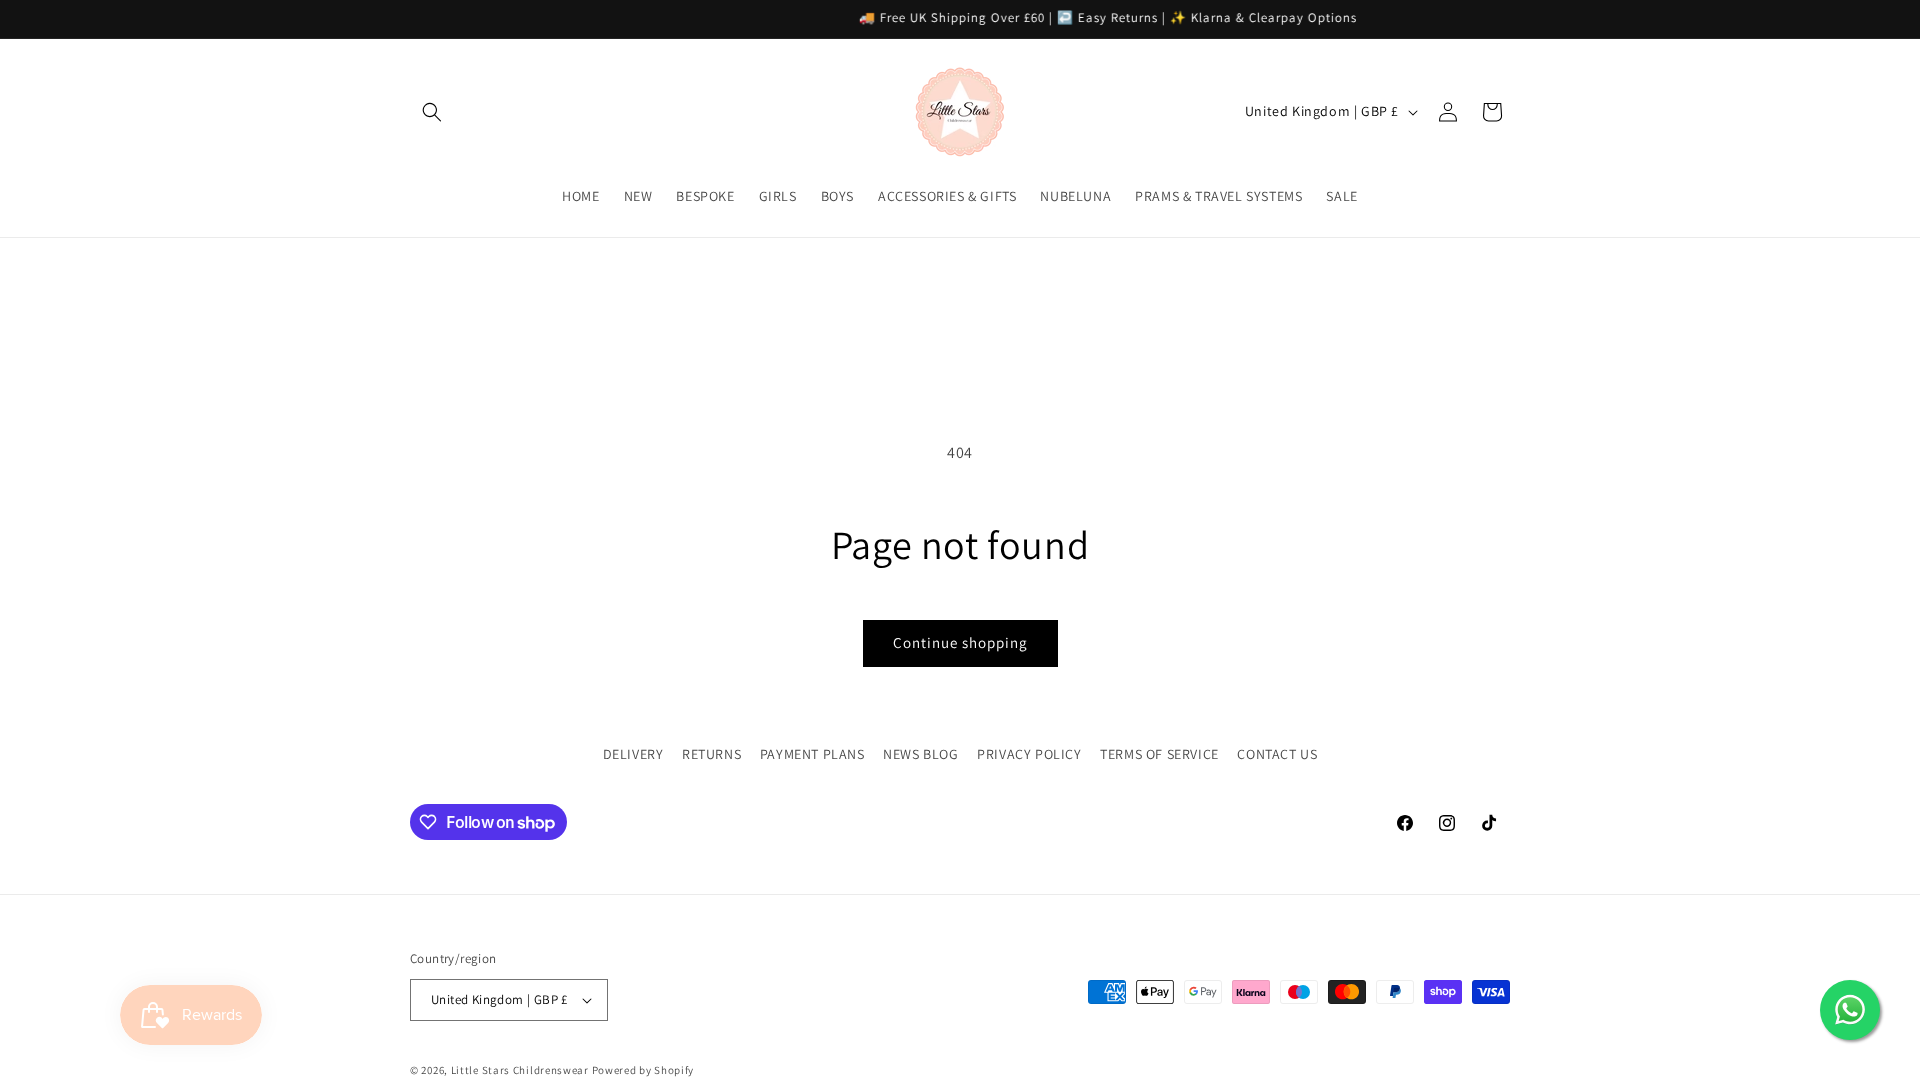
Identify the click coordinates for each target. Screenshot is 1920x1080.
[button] (432, 112)
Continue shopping (960, 642)
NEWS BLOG (920, 754)
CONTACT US (1277, 754)
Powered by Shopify (643, 1070)
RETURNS (711, 754)
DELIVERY (633, 754)
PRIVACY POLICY (1029, 754)
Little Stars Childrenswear (520, 1070)
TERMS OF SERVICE (1159, 754)
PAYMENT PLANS (812, 754)
